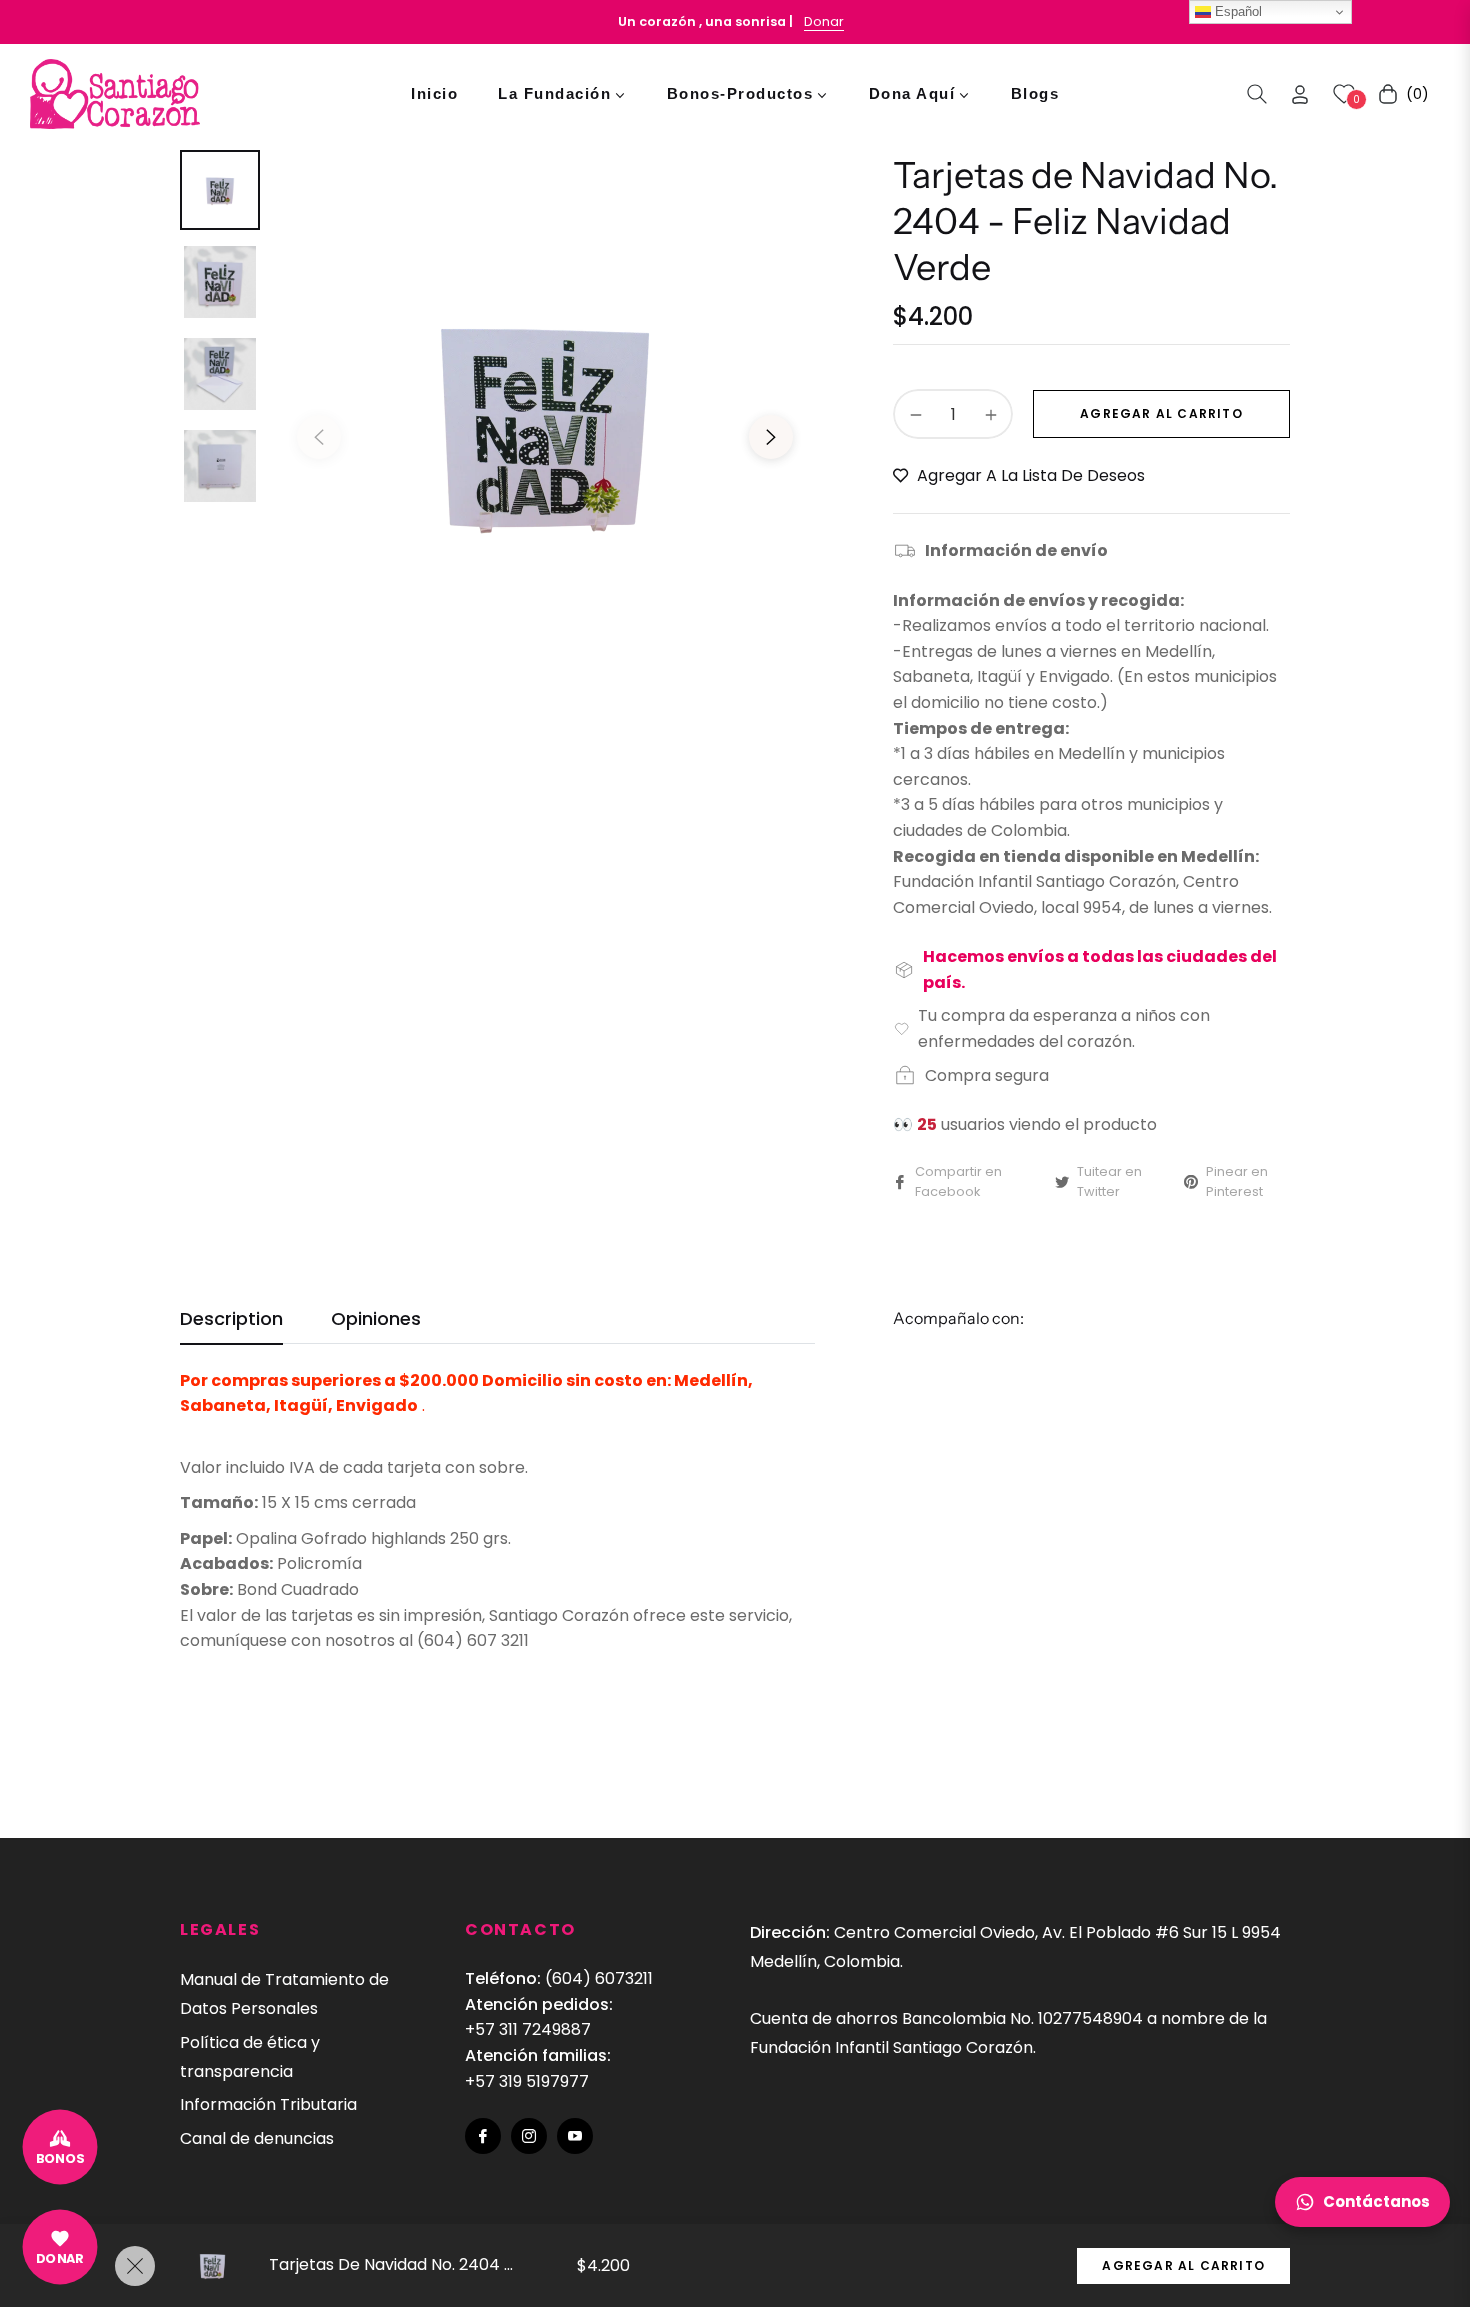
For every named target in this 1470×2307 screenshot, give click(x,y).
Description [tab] (231, 1319)
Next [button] (771, 437)
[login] (1300, 94)
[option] (545, 422)
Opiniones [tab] (376, 1319)
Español (1236, 11)
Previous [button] (319, 437)
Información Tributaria (268, 2104)
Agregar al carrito (1183, 2265)
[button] (1257, 94)
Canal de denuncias (257, 2138)
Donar (824, 21)
